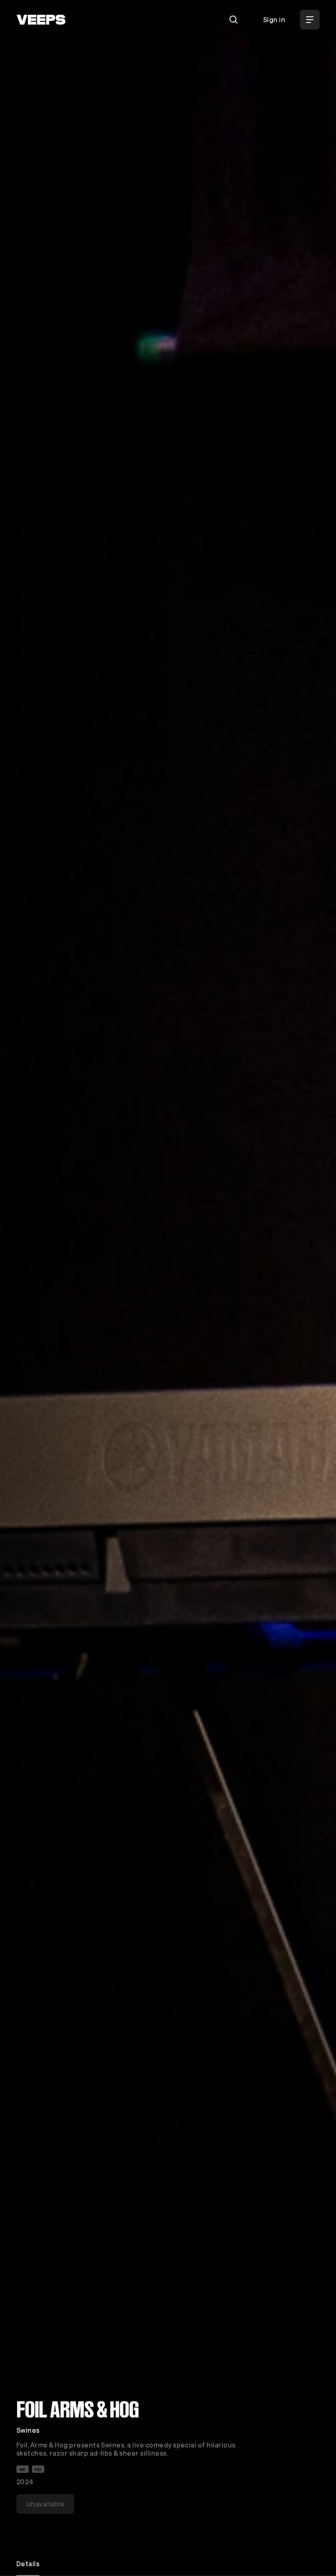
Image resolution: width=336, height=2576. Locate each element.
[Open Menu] (310, 20)
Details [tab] (28, 2564)
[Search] (234, 20)
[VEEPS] (41, 20)
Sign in (274, 19)
